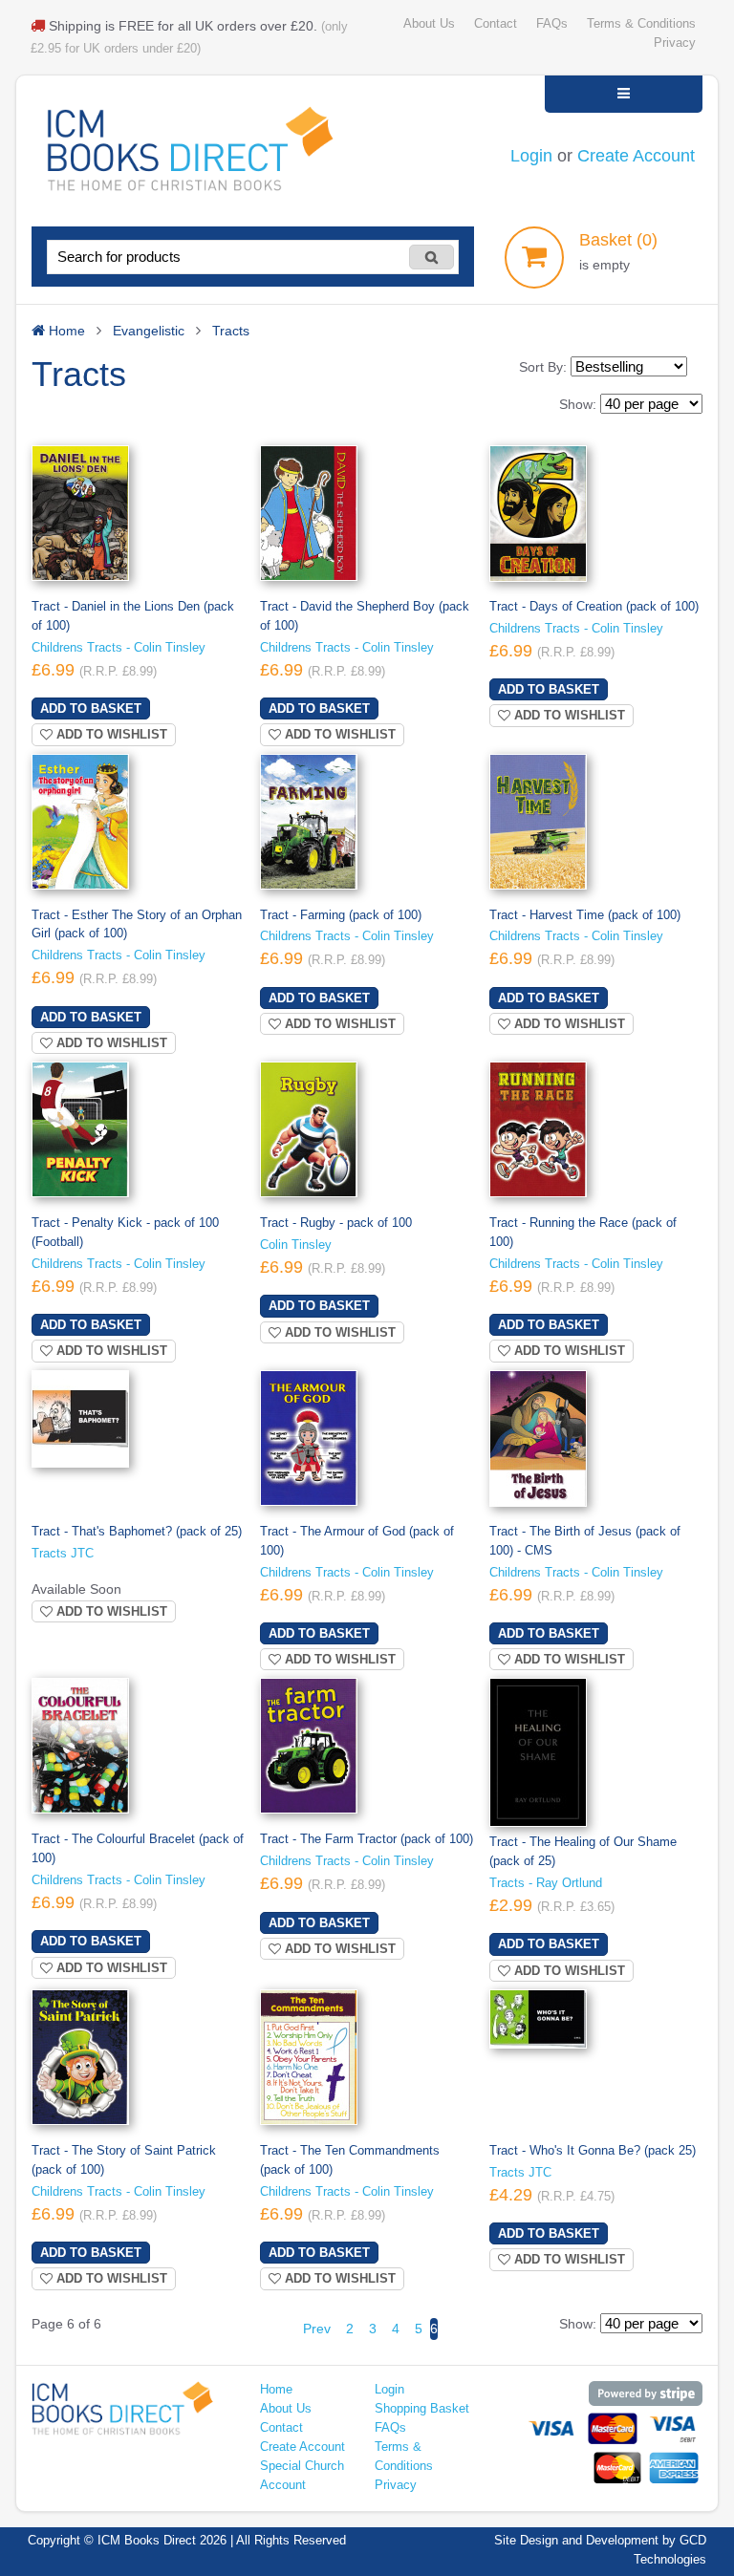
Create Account (636, 156)
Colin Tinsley (296, 1245)
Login (531, 156)
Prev (317, 2329)
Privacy (675, 43)
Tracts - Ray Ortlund (546, 1883)
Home (276, 2390)
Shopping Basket (422, 2409)
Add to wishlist (110, 734)
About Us (429, 24)
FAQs (552, 24)
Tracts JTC (63, 1554)
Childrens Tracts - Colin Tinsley (119, 648)
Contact (496, 24)
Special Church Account (302, 2476)
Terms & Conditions (641, 24)
